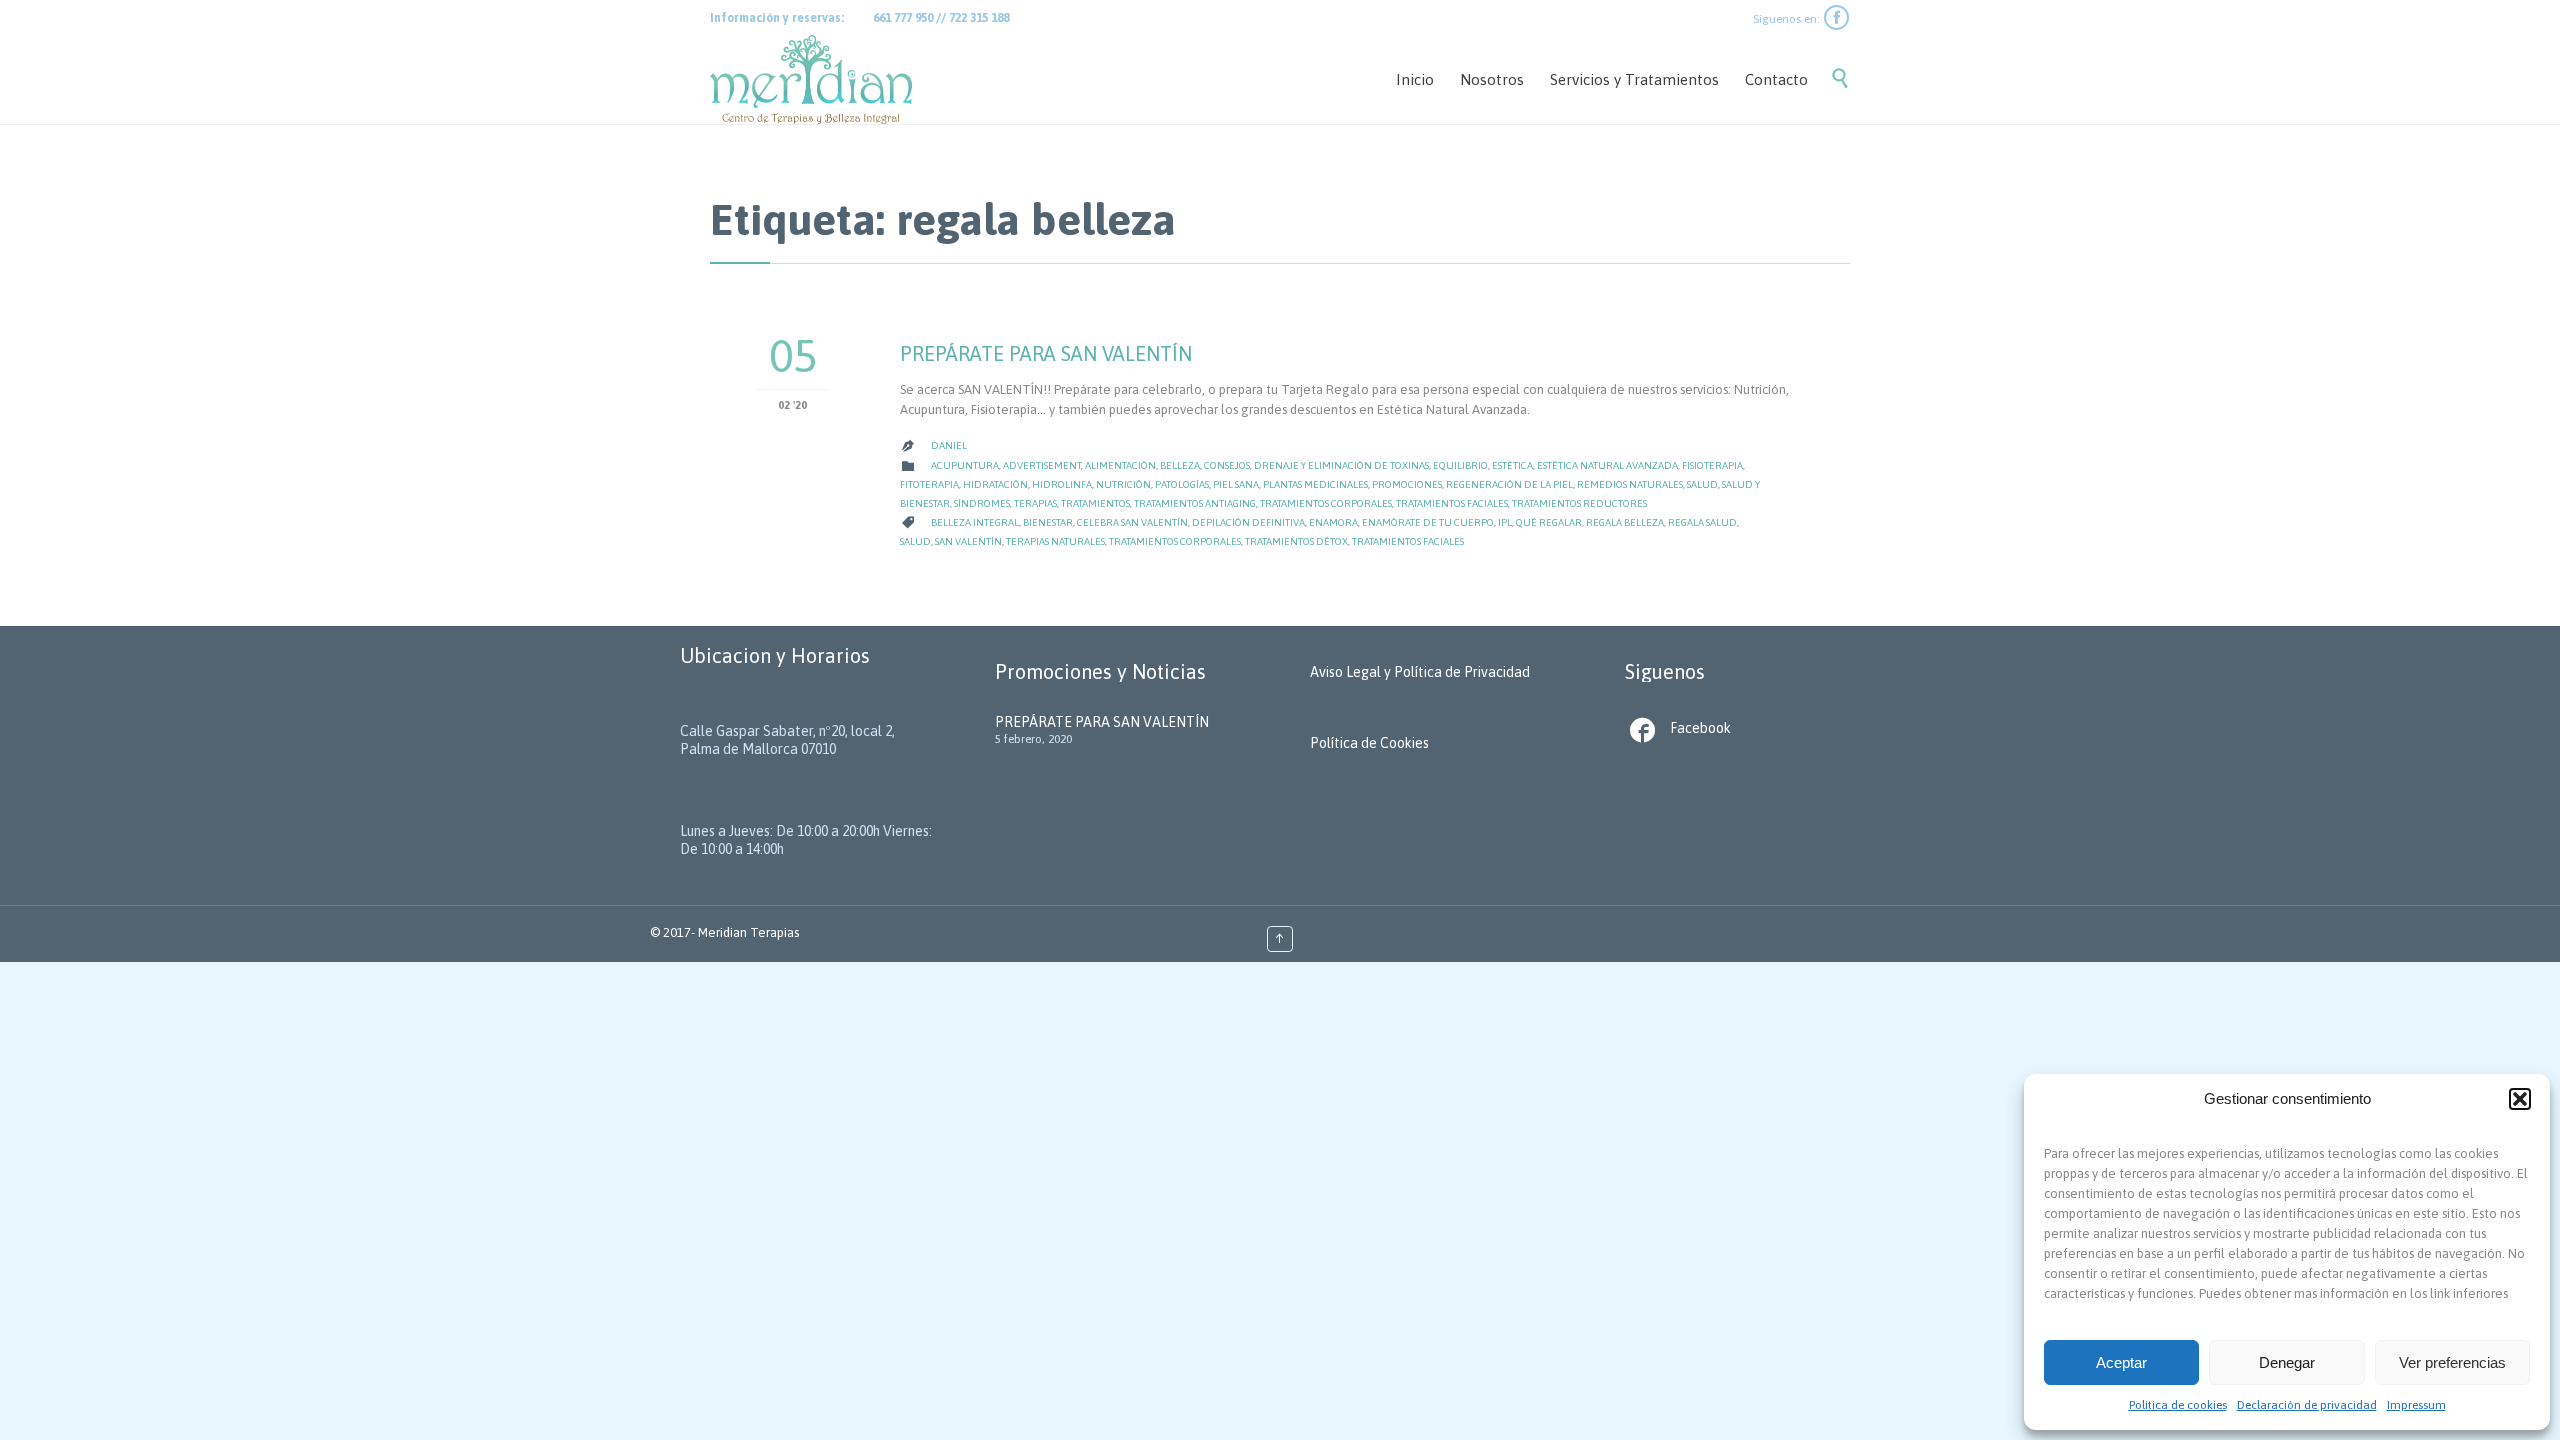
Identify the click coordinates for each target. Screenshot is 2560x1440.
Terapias (1035, 503)
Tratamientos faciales (1452, 503)
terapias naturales (1055, 541)
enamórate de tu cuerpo (1428, 522)
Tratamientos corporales (1326, 503)
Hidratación (995, 484)
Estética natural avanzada (1607, 465)
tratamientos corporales (1175, 541)
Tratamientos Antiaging (1195, 503)
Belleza (1180, 465)
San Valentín (968, 541)
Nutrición (1123, 484)
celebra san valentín (1132, 522)
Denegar (2287, 1362)
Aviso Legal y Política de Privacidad (1420, 672)
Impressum (2416, 1405)
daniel (949, 445)
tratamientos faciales (1408, 541)
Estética (1512, 465)
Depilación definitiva (1248, 522)
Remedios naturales (1630, 484)
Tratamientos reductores (1579, 503)
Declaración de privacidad (2307, 1405)
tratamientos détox (1296, 541)
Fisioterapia (1712, 465)
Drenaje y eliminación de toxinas (1341, 465)
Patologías (1182, 484)
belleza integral (975, 522)
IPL (1505, 522)
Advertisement (1042, 465)
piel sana (1236, 484)
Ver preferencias (2452, 1362)
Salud (1702, 484)
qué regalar (1549, 522)
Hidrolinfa (1062, 484)
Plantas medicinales (1315, 484)
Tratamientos (1095, 503)
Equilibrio (1460, 465)
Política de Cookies (1369, 743)
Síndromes (982, 503)
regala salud (1702, 522)
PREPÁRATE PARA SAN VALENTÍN (1046, 353)
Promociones (1407, 484)
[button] (2520, 1099)
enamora (1333, 522)
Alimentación (1120, 465)
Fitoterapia (929, 484)
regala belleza (1625, 522)
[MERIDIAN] (811, 79)
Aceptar (2121, 1362)
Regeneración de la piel (1509, 484)
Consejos (1227, 465)
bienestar (1048, 522)
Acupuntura (965, 465)
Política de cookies (2178, 1405)
